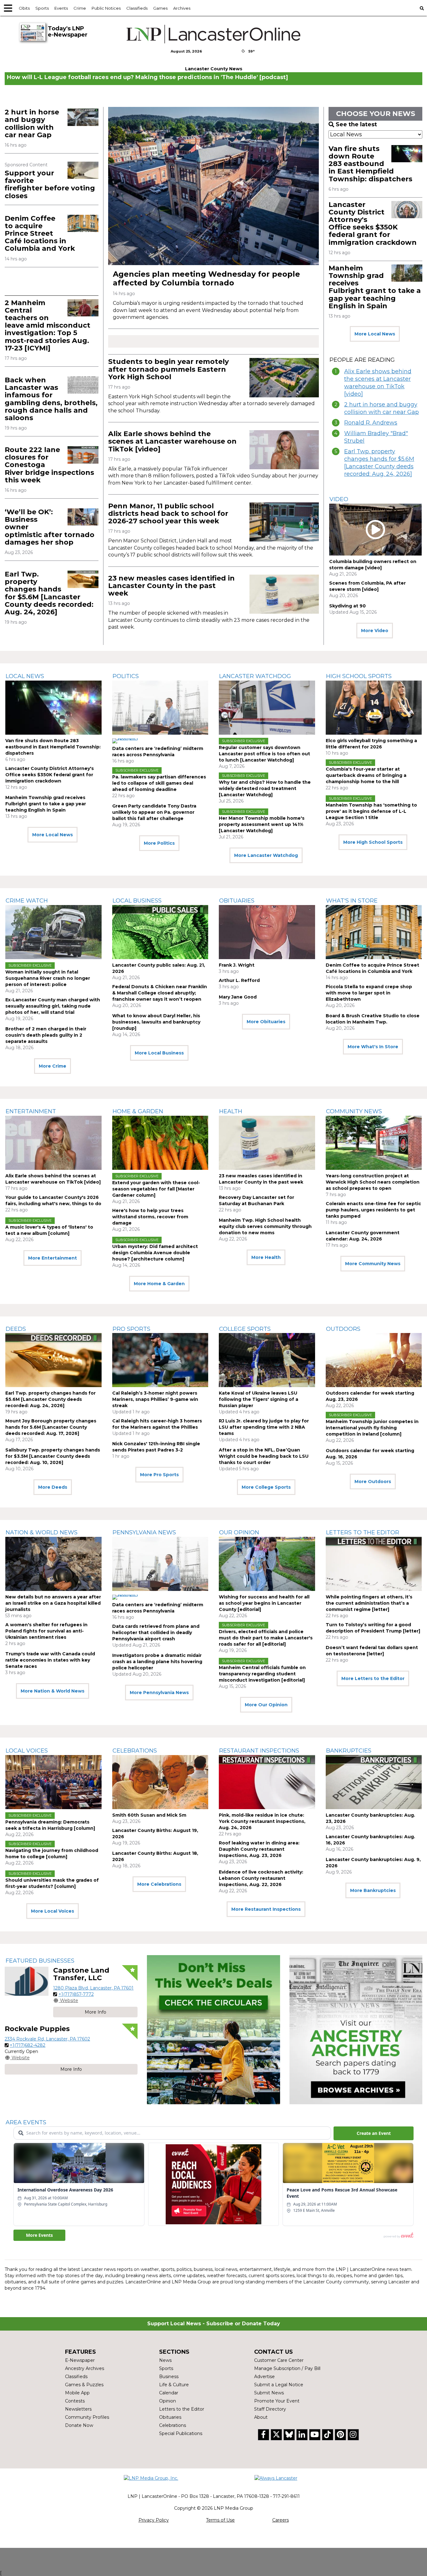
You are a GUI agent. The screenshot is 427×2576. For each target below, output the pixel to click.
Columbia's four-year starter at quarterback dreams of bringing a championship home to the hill (366, 775)
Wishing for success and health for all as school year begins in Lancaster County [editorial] (264, 1603)
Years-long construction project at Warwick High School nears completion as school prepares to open (373, 1182)
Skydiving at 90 (347, 606)
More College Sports (266, 1487)
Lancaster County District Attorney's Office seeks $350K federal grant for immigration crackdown (373, 224)
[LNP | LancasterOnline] (214, 34)
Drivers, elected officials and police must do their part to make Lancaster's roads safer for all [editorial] (266, 1638)
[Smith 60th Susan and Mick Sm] (160, 1782)
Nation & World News (42, 1532)
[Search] (422, 8)
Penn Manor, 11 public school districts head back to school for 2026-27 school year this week (168, 513)
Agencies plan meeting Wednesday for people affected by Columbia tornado (206, 278)
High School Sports (359, 676)
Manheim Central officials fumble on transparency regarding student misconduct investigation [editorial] (262, 1674)
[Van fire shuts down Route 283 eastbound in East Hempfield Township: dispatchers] (407, 154)
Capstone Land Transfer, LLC (81, 1974)
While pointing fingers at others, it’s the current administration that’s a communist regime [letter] (369, 1603)
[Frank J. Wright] (267, 932)
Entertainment (31, 1111)
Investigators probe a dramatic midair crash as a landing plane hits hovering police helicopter (157, 1662)
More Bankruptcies (373, 1890)
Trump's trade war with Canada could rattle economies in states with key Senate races (50, 1660)
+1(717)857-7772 (76, 1994)
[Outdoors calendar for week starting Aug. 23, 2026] (374, 1360)
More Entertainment (53, 1258)
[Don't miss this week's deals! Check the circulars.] (213, 2030)
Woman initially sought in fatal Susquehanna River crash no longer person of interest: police (48, 978)
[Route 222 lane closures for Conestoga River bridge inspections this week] (83, 455)
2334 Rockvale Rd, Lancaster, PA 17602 (47, 2039)
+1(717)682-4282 (28, 2045)
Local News (25, 676)
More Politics (159, 843)
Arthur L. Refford (239, 980)
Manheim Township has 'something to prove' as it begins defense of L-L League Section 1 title (371, 811)
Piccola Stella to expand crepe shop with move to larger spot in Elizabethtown (369, 993)
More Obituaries (266, 1022)
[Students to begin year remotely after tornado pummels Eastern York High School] (284, 378)
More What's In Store (373, 1047)
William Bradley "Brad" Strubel (376, 437)
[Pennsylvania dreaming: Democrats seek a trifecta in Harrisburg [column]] (53, 1782)
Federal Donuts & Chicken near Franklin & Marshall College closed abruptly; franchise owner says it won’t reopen (160, 993)
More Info (95, 2012)
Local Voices (27, 1751)
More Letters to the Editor (373, 1678)
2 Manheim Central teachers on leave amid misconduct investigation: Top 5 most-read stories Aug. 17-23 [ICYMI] (48, 325)
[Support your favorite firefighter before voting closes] (83, 170)
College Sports (245, 1329)
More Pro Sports (159, 1475)
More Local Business (159, 1053)
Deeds (16, 1329)
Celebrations (135, 1751)
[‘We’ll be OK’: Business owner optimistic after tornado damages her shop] (83, 517)
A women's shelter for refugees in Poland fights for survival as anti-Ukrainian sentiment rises (46, 1631)
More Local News (375, 334)
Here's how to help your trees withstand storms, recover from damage (150, 1217)
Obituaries (237, 901)
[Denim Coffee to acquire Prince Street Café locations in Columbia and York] (83, 224)
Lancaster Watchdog (255, 676)
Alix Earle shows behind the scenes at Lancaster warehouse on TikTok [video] (172, 441)
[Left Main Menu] (8, 8)
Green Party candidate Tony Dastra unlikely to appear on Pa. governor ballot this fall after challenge (154, 812)
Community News (354, 1111)
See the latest (356, 124)
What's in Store (352, 901)
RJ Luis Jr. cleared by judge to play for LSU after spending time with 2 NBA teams (264, 1427)
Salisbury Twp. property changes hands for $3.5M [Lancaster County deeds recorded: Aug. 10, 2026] (53, 1456)
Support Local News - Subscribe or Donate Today (214, 2324)
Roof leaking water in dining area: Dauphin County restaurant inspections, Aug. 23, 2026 (259, 1849)
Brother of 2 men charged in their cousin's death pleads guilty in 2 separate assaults (46, 1035)
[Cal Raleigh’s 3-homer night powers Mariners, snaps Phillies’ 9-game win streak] (160, 1360)
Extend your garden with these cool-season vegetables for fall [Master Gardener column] (156, 1189)
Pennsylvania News (144, 1532)
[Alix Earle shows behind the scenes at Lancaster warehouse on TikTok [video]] (284, 450)
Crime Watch (27, 901)
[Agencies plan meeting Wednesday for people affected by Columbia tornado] (213, 186)
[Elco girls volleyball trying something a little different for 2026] (374, 708)
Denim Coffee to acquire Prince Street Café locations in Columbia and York (40, 234)
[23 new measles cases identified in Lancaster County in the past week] (284, 594)
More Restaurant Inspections (266, 1909)
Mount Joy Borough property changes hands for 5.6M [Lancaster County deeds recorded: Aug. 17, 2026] (51, 1427)
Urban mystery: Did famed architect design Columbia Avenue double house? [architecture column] (155, 1253)
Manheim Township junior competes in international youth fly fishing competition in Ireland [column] (372, 1428)
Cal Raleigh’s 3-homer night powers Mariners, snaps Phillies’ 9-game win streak (155, 1399)
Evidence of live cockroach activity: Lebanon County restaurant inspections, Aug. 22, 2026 (261, 1878)
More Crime (53, 1066)
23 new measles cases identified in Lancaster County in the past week (171, 586)
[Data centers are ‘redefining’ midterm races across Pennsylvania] (160, 708)
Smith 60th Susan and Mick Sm (149, 1815)
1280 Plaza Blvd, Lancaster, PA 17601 (93, 1988)
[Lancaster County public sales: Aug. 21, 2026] (160, 932)
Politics (126, 676)
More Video (375, 631)
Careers (281, 2520)
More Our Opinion (266, 1705)
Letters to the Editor (363, 1532)
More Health (266, 1257)
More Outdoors (373, 1482)
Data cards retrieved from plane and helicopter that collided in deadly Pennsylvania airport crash (156, 1633)
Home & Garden (138, 1111)
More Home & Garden (159, 1284)
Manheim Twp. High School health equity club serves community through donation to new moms (265, 1226)
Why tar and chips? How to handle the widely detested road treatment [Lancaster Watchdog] (265, 788)
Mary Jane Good (238, 997)
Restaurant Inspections (259, 1751)
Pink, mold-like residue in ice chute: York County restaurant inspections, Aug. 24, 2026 (262, 1821)
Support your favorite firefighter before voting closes (50, 184)
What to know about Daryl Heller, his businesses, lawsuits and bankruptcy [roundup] (156, 1022)
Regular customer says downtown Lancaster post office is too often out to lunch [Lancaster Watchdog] (264, 754)
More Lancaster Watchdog (266, 855)
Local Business (137, 901)
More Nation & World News (53, 1691)
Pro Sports (131, 1329)
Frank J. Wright (237, 965)
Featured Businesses (40, 1961)
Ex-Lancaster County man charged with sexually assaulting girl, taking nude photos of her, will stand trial (53, 1006)
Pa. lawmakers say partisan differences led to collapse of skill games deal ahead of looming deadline (159, 783)
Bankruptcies (349, 1751)
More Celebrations (159, 1884)
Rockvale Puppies (37, 2029)
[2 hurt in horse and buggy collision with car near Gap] (83, 117)
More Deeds (53, 1487)
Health (231, 1111)
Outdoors (343, 1329)
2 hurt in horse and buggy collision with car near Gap (32, 123)
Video (339, 499)
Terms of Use (220, 2520)
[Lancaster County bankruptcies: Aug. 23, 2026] (374, 1782)
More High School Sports (373, 842)
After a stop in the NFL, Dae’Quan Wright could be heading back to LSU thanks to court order (264, 1456)
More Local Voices (53, 1911)
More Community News (373, 1264)
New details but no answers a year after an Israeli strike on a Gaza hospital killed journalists (53, 1603)
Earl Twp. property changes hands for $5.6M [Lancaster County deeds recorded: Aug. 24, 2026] (49, 593)
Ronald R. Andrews (371, 423)
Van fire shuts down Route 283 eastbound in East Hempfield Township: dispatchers (370, 164)
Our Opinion (239, 1532)
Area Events (26, 2122)
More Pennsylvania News (159, 1693)
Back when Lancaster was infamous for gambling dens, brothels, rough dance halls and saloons (51, 399)
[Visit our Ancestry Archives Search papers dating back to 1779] (356, 2030)
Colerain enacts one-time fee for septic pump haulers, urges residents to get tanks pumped (373, 1210)
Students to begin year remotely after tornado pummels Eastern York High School (168, 369)
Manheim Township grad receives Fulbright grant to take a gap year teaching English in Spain (375, 287)
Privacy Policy (154, 2520)
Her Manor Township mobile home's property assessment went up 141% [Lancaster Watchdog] (262, 824)
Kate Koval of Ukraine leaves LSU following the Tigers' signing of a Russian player (259, 1399)
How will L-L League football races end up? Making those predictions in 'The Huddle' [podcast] (147, 77)
